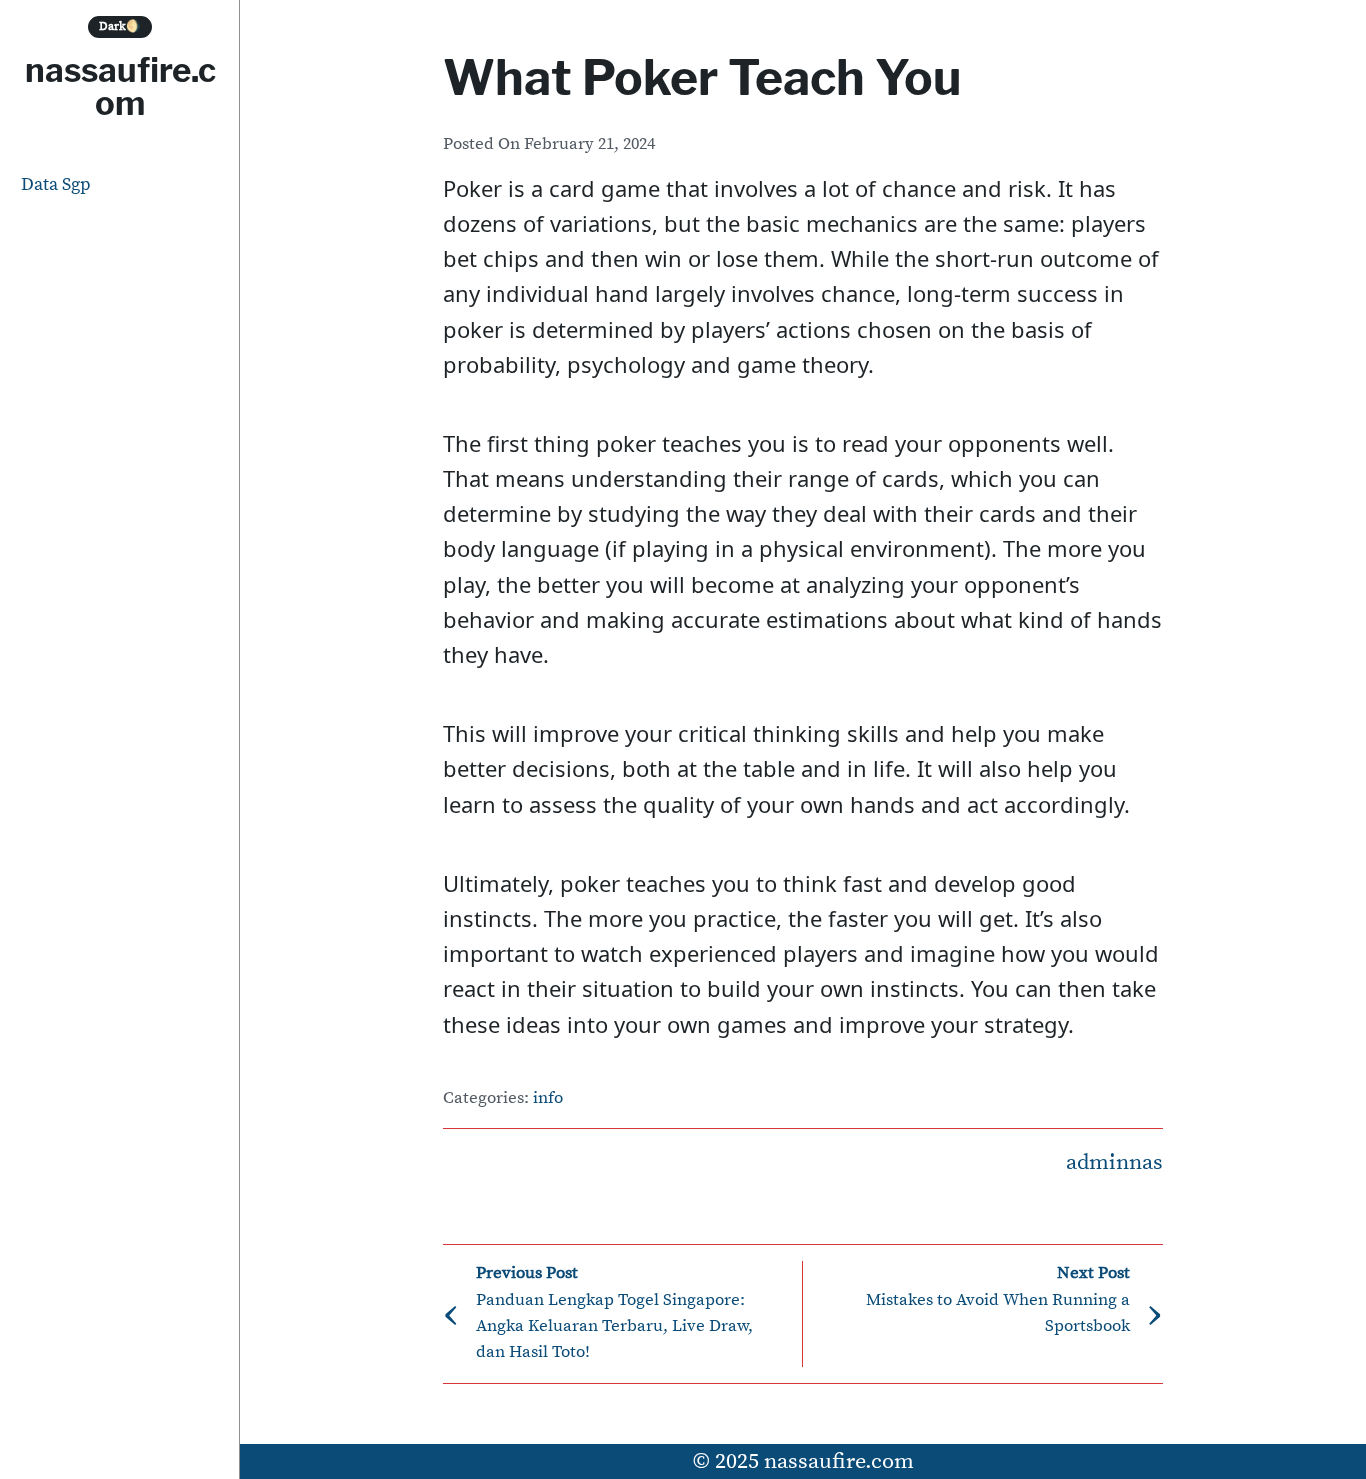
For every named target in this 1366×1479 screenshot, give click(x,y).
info (548, 1098)
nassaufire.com (120, 86)
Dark (120, 26)
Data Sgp (56, 184)
